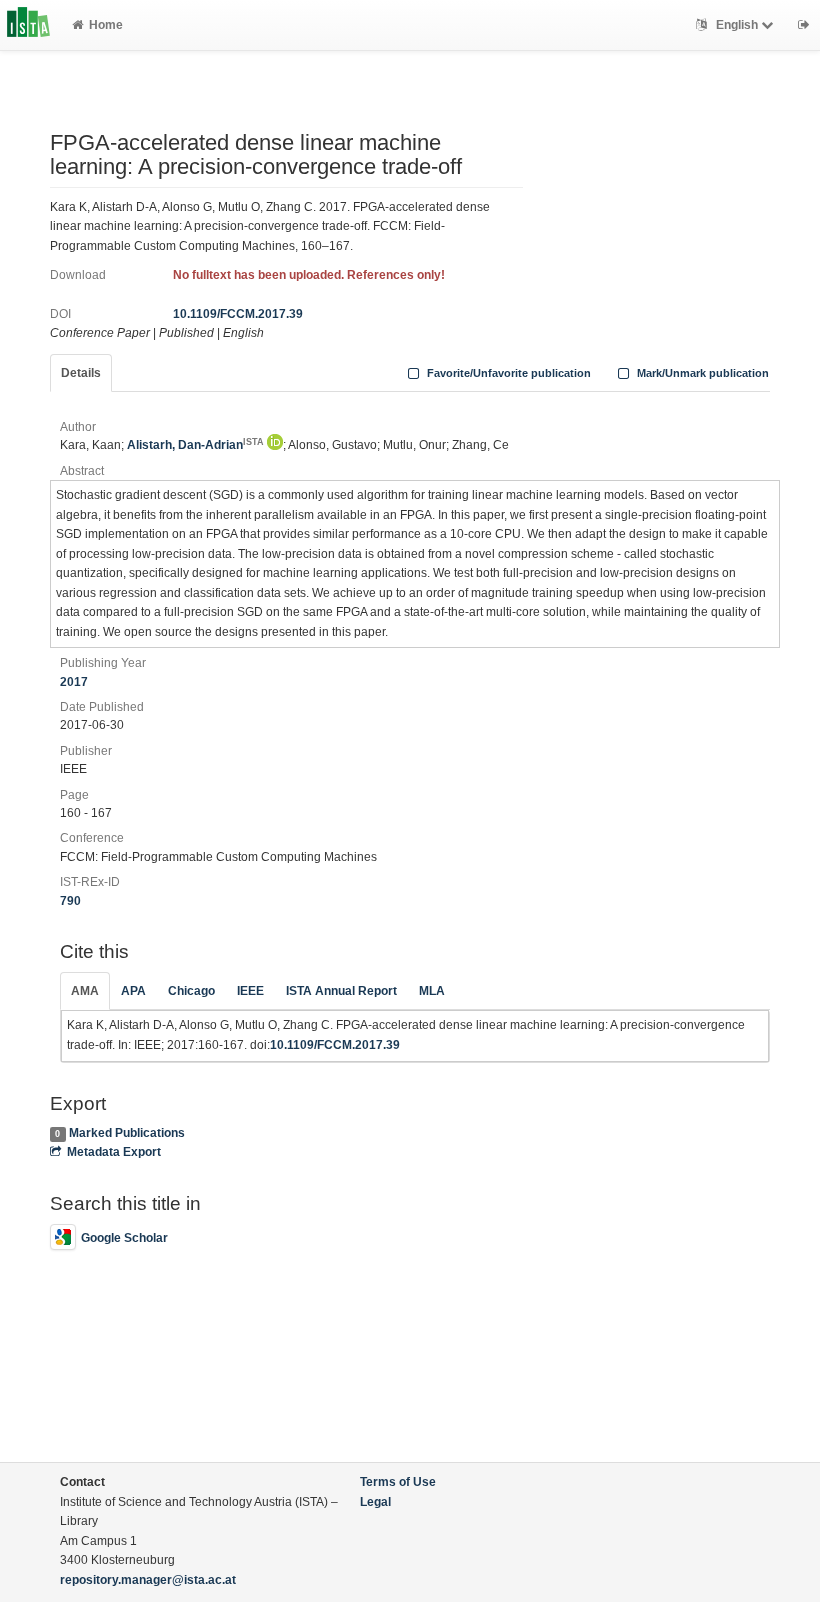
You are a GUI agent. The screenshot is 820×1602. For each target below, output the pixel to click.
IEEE (250, 991)
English (737, 25)
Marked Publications (127, 1133)
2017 (74, 682)
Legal (375, 1502)
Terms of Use (398, 1482)
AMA (85, 991)
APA (133, 991)
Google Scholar (124, 1238)
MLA (432, 991)
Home (106, 25)
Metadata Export (114, 1152)
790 (70, 901)
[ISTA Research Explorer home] (28, 25)
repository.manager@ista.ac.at (148, 1580)
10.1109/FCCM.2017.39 (238, 314)
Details (81, 373)
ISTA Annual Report (341, 991)
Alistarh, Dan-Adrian (195, 445)
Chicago (191, 991)
